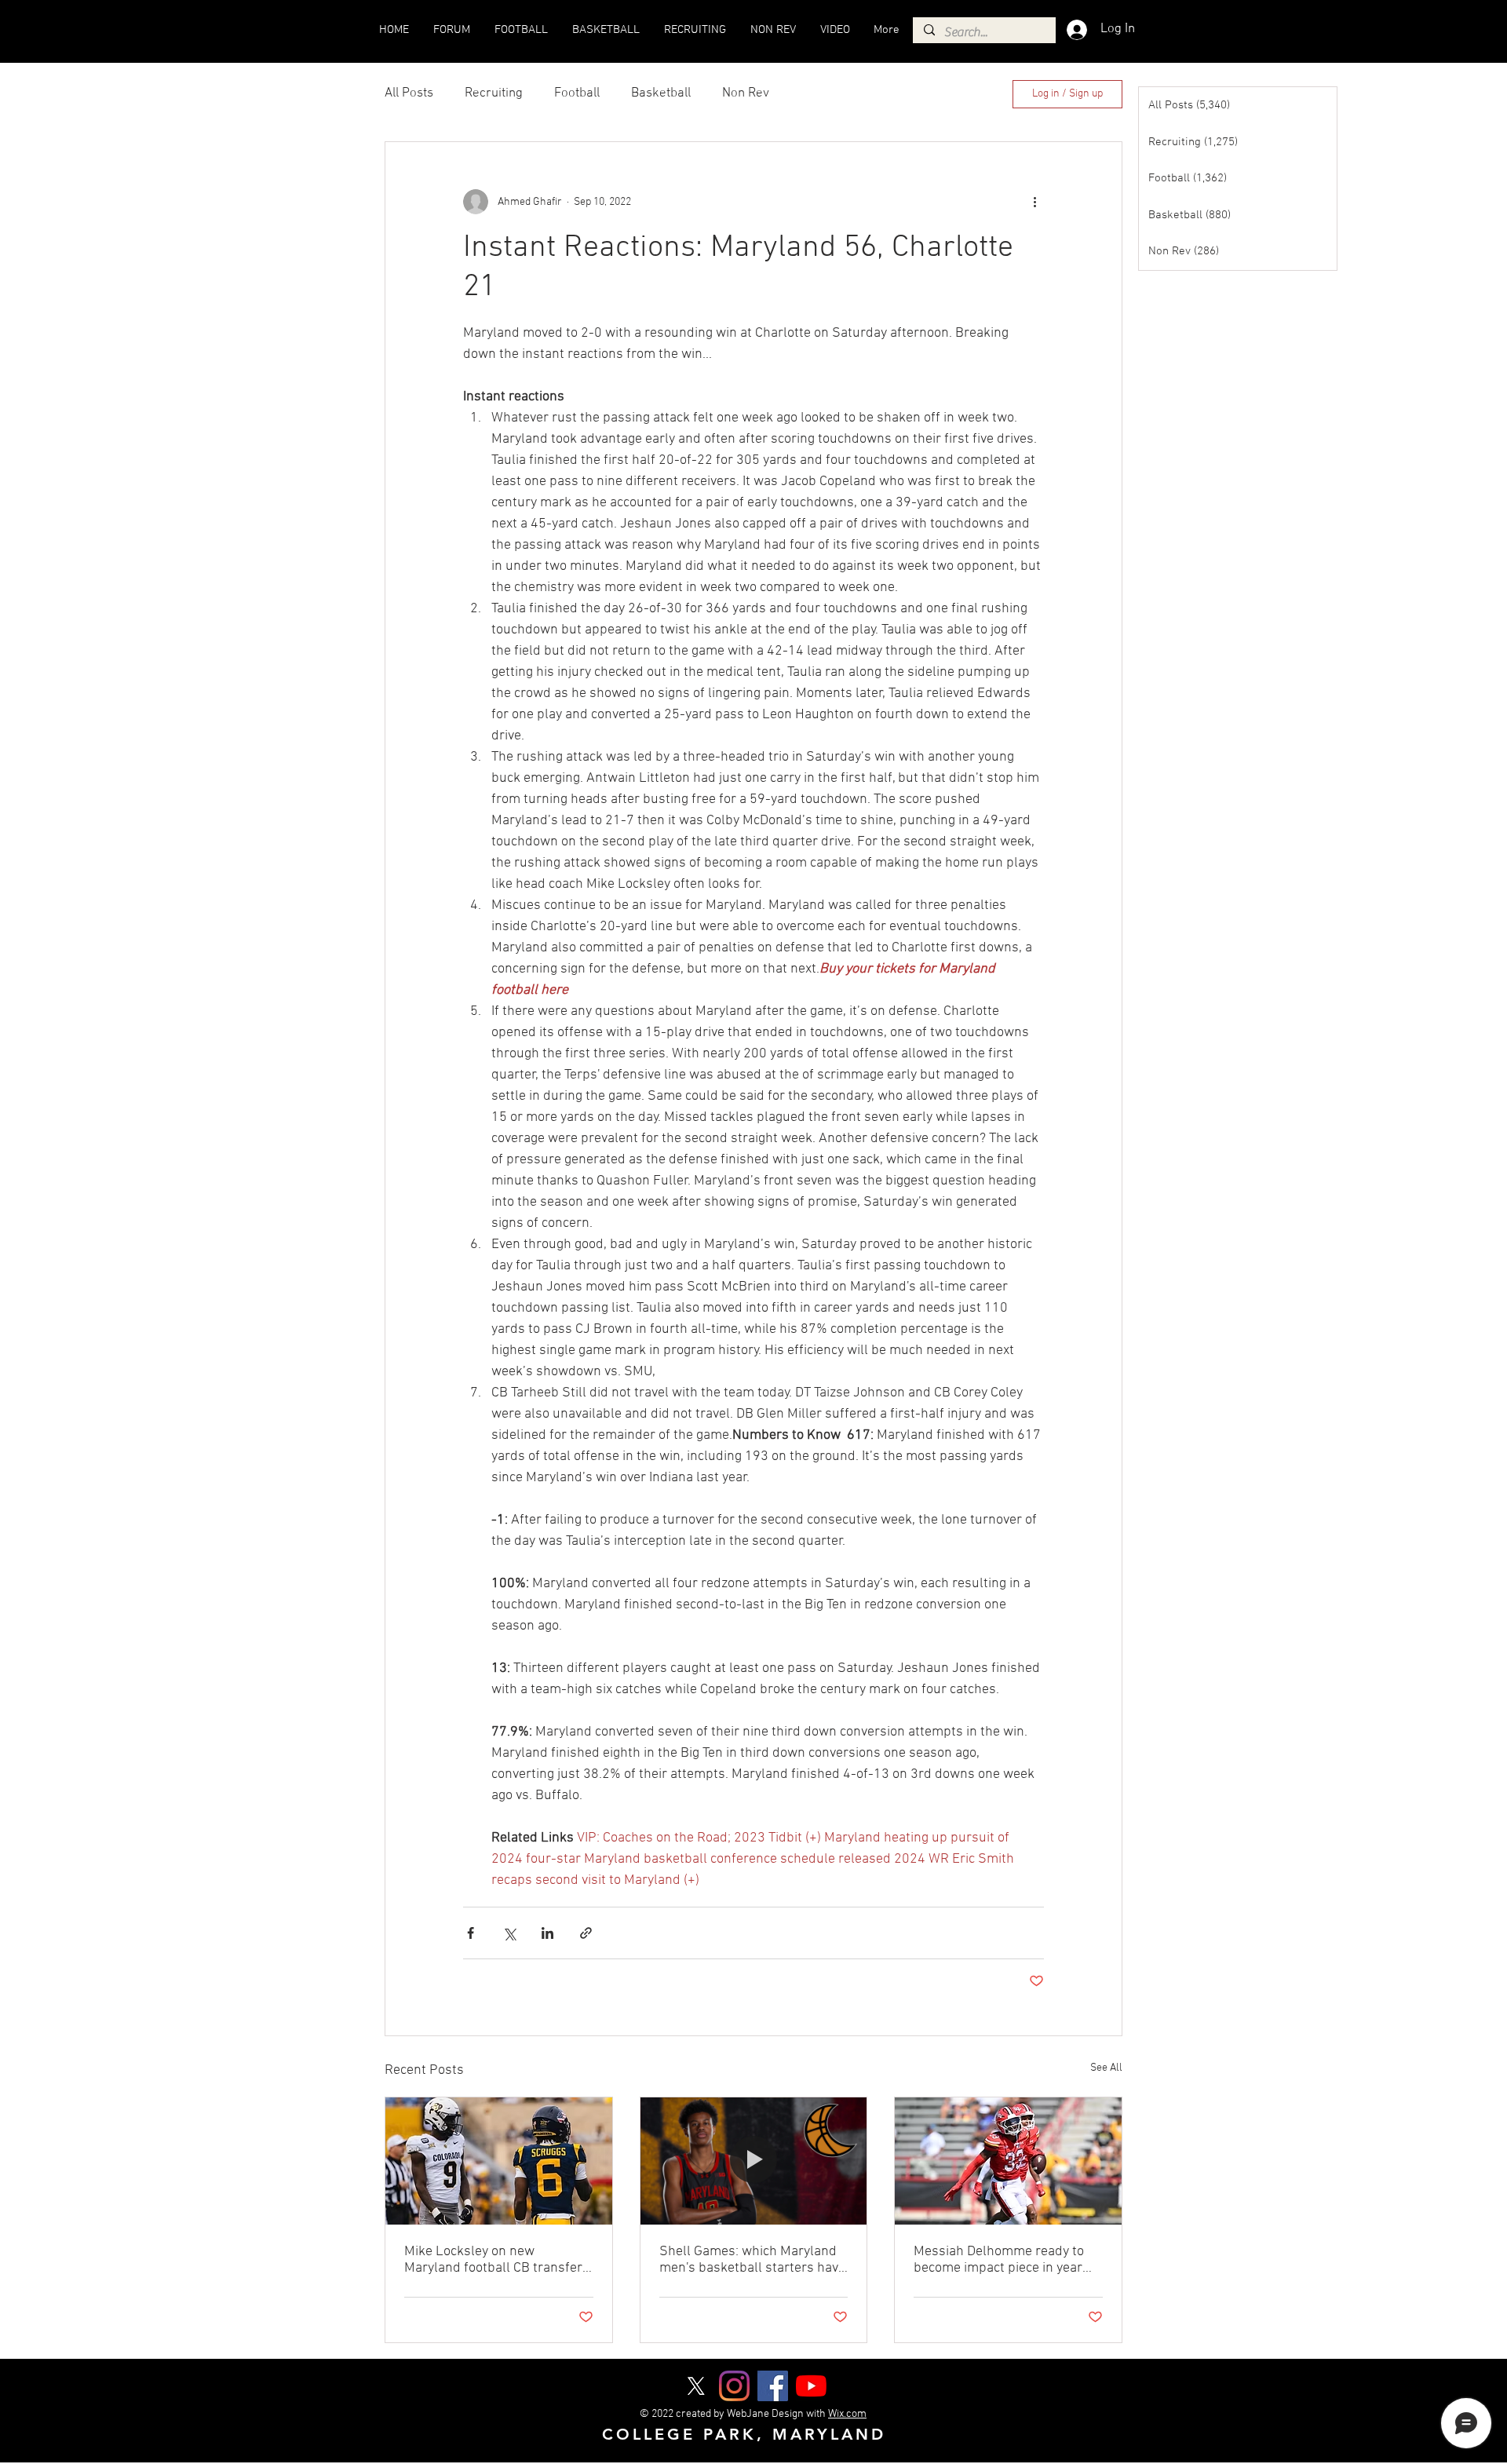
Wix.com (847, 2414)
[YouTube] (811, 2386)
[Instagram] (734, 2386)
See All (1106, 2068)
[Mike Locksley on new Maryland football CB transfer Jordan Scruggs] (499, 2161)
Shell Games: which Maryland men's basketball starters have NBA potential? (752, 2260)
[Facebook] (773, 2386)
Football (577, 93)
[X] (696, 2386)
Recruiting (494, 93)
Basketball (661, 93)
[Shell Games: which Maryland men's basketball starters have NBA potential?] (754, 2161)
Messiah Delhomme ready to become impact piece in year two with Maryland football (999, 2260)
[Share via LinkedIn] (547, 1933)
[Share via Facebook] (471, 1933)
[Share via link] (586, 1933)
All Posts (409, 93)
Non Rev (746, 93)
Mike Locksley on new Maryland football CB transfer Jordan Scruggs (493, 2260)
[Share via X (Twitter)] (509, 1933)
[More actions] (1034, 202)
